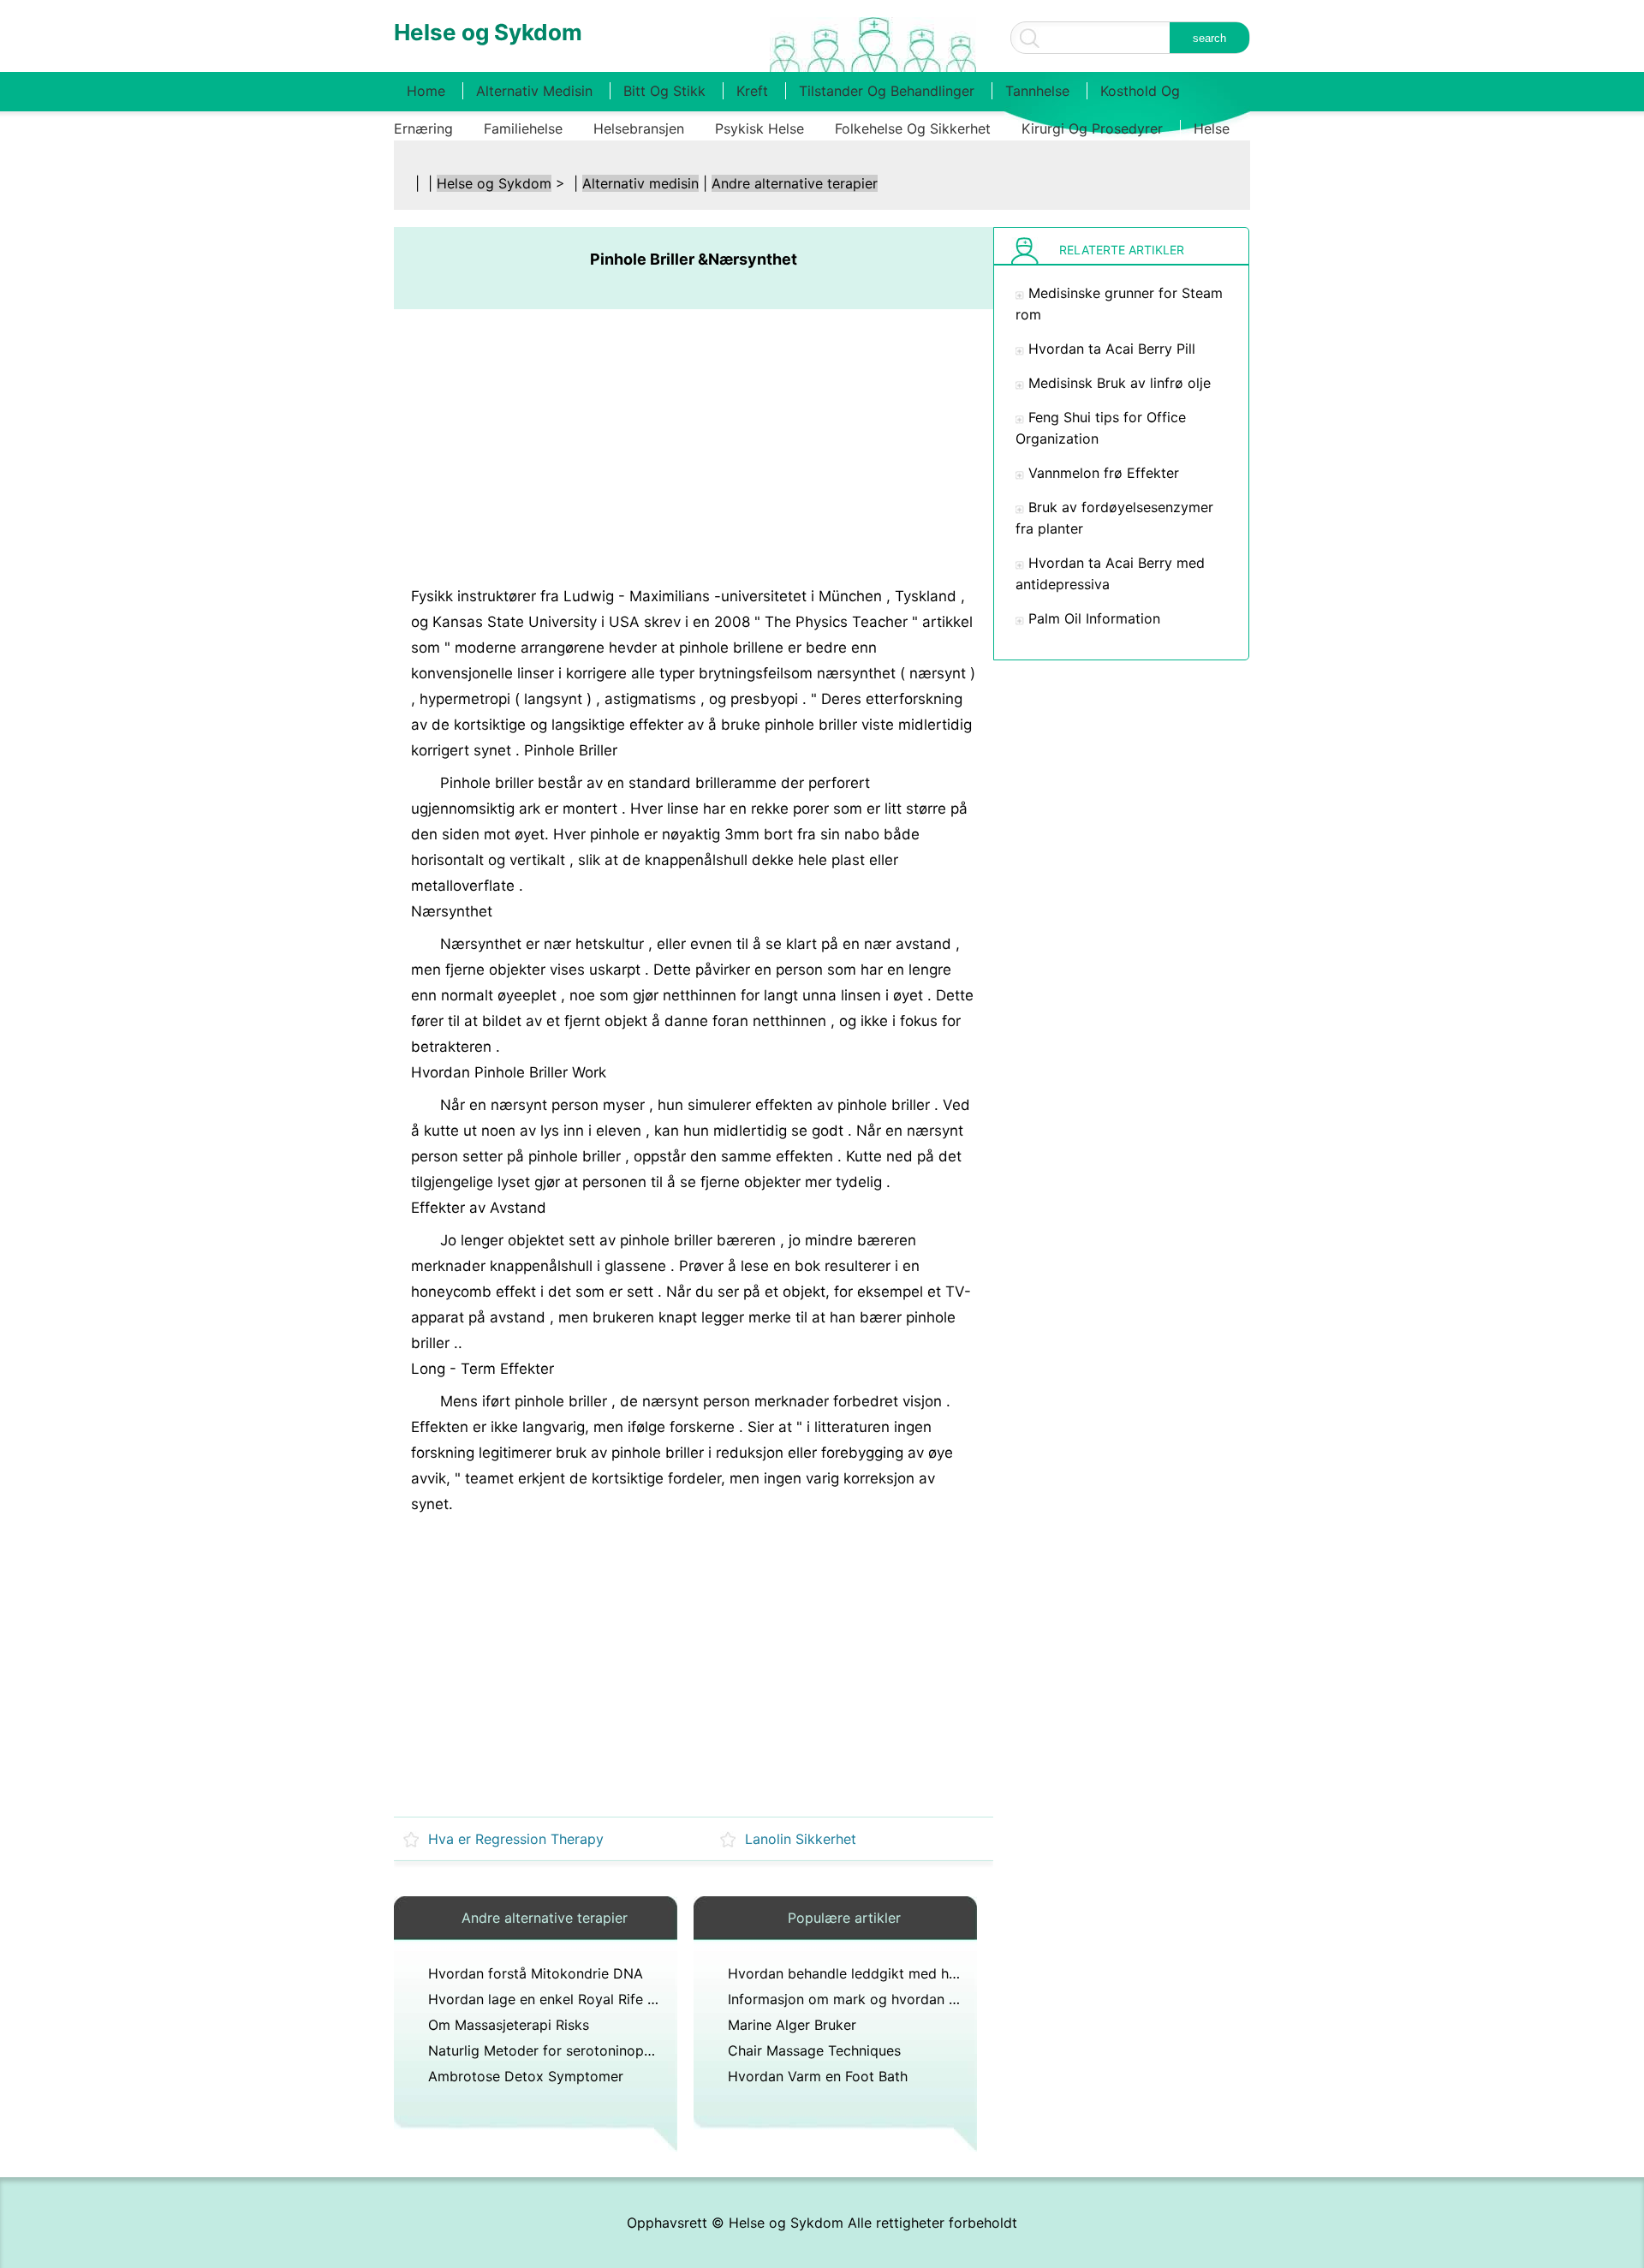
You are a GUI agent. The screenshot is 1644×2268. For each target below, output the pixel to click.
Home (426, 91)
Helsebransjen (639, 128)
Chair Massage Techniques (814, 2050)
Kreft (752, 91)
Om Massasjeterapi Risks (509, 2025)
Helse (1212, 128)
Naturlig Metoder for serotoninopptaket (557, 2050)
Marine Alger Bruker (792, 2025)
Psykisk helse (759, 128)
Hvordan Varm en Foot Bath (818, 2076)
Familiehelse (523, 128)
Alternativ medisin (534, 91)
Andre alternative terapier (795, 183)
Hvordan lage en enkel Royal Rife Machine (565, 1999)
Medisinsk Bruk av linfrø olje (1120, 383)
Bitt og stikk (664, 91)
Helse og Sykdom (494, 183)
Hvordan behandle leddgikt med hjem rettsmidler (887, 1973)
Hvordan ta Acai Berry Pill (1112, 349)
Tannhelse (1037, 91)
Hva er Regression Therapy (516, 1839)
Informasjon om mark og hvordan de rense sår (878, 1999)
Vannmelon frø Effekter (1104, 473)
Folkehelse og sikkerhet (913, 128)
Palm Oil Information (1094, 618)
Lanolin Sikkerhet (801, 1839)
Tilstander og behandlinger (887, 91)
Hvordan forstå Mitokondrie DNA (536, 1973)
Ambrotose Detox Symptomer (526, 2076)
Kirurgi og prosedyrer (1092, 128)
